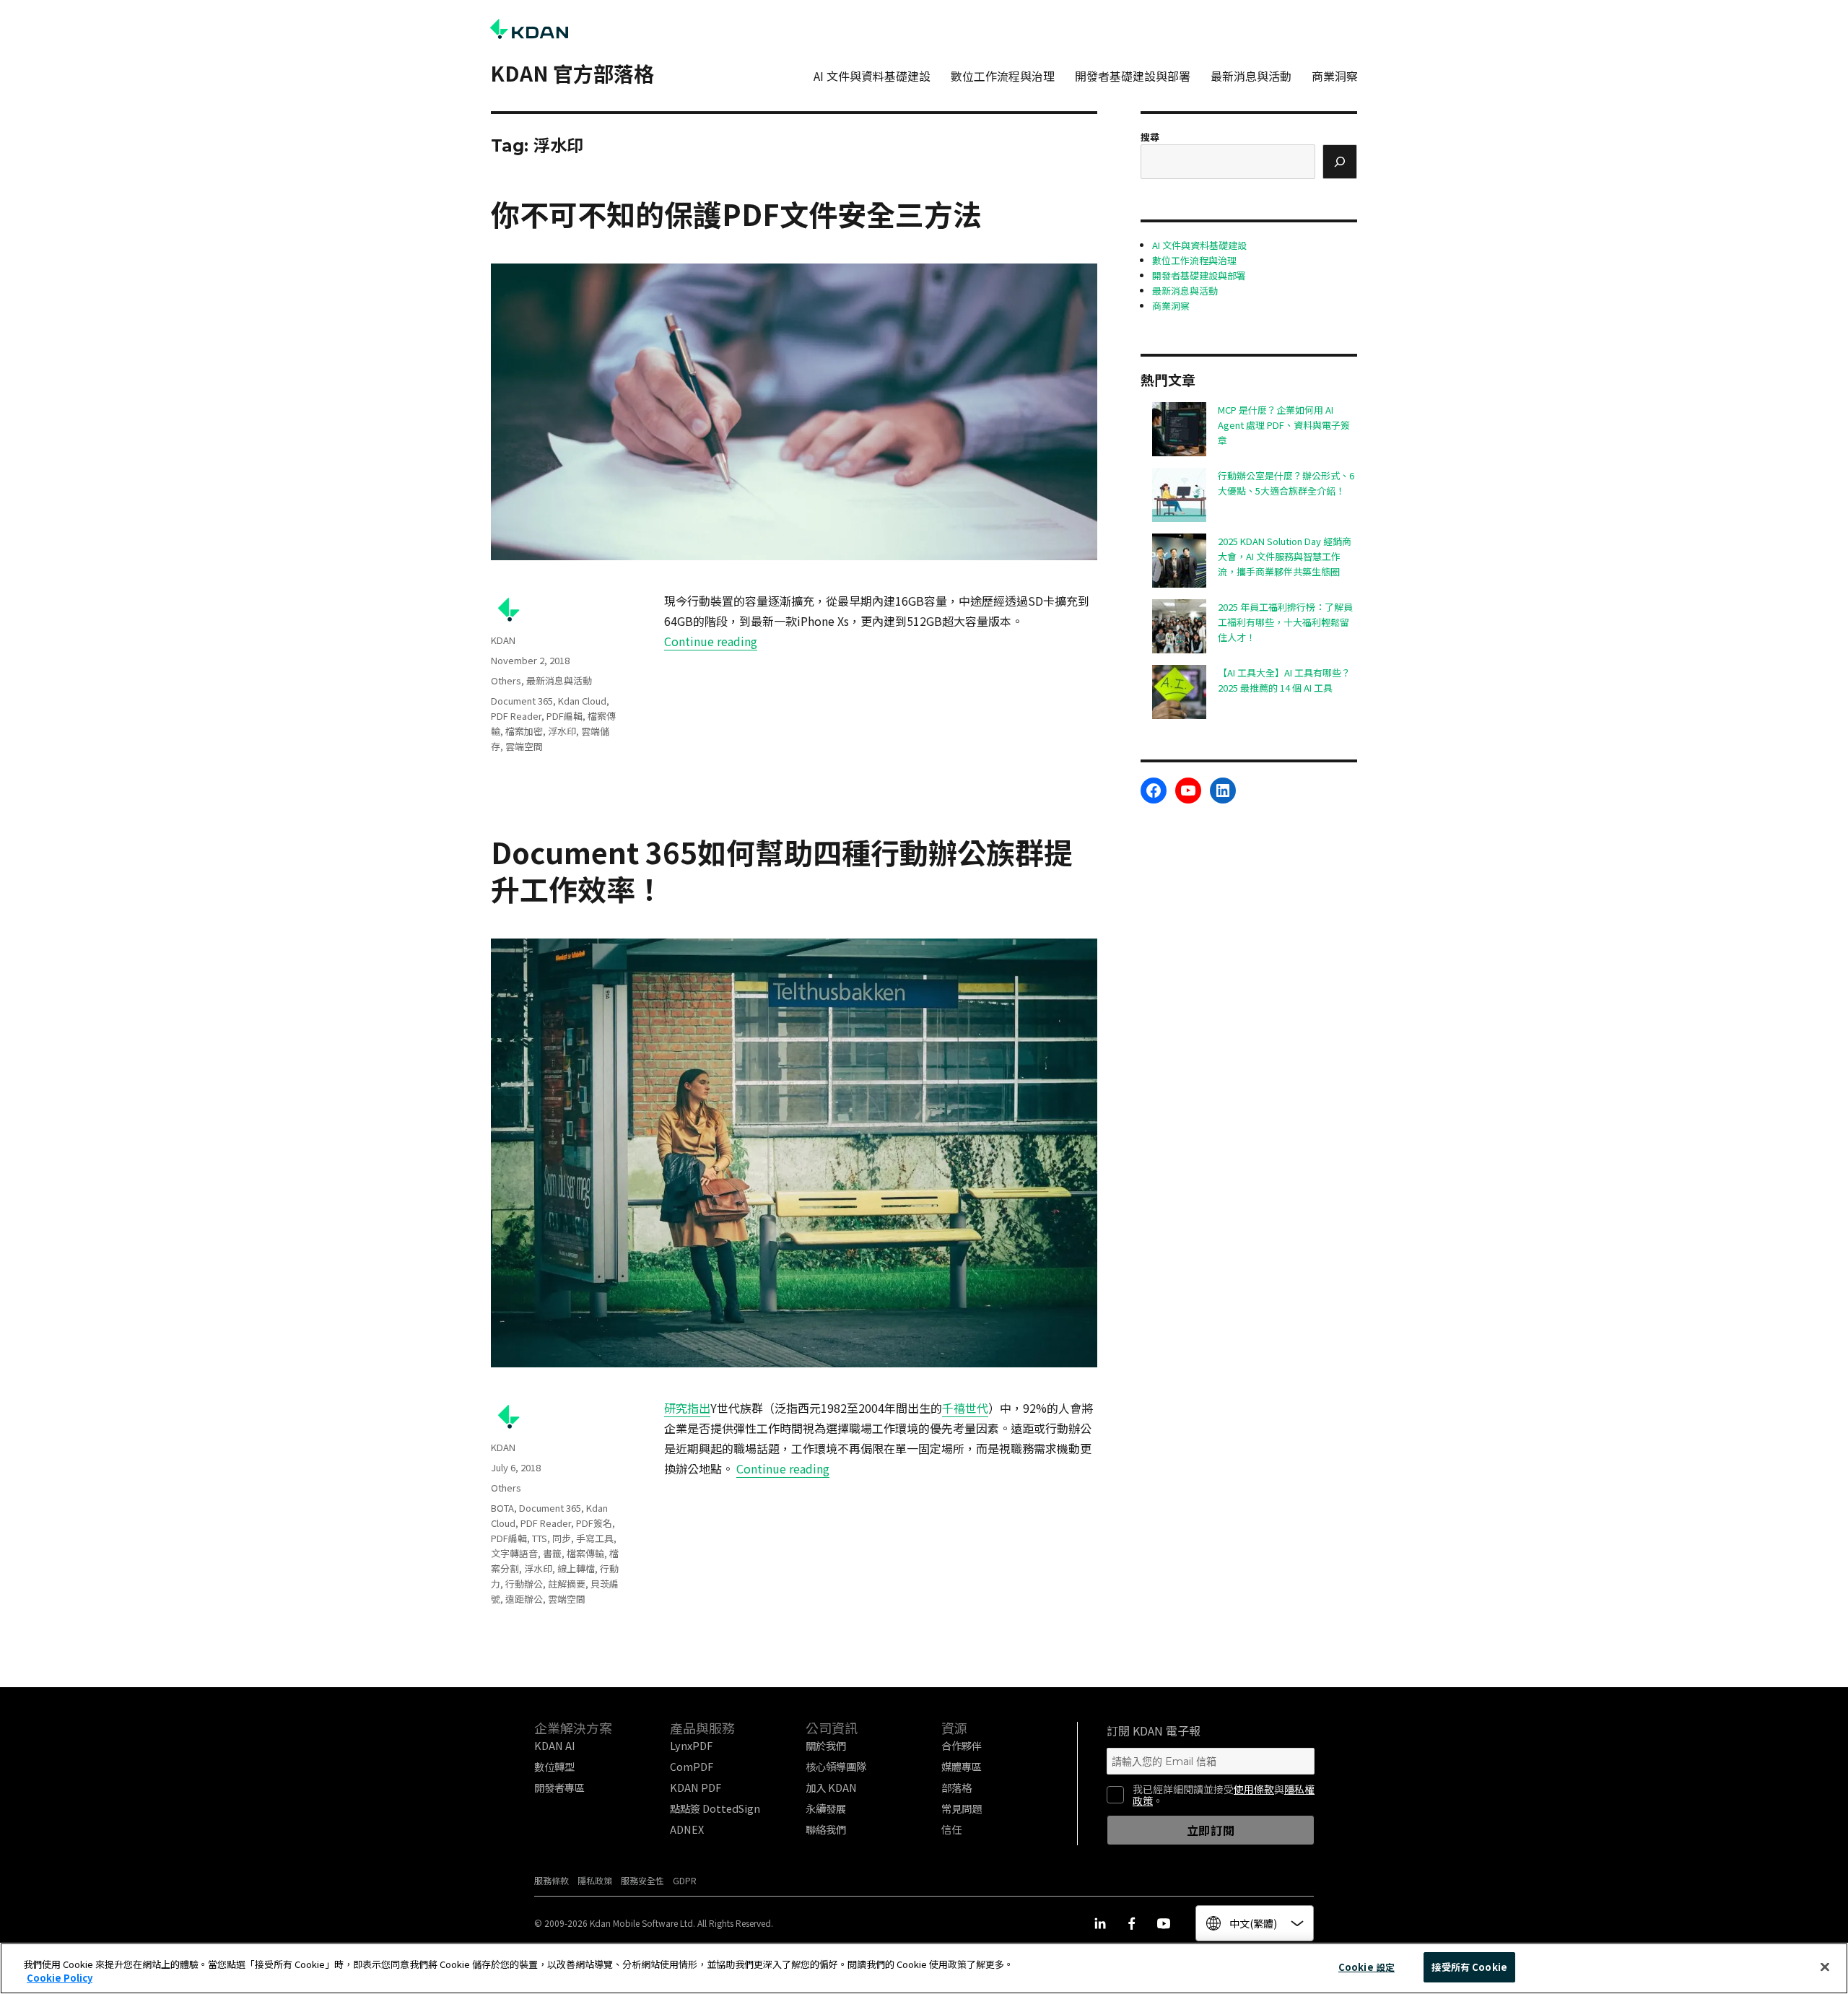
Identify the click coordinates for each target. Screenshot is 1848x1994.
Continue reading (711, 641)
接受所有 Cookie (1469, 1967)
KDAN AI (555, 1745)
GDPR (685, 1880)
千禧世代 (965, 1408)
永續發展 (826, 1808)
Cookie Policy (60, 1978)
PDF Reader (516, 716)
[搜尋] (1340, 162)
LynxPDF (691, 1745)
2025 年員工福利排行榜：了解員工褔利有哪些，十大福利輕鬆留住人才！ (1285, 622)
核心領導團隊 (836, 1766)
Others (506, 680)
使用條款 (1254, 1789)
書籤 (552, 1553)
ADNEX (687, 1829)
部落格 (956, 1787)
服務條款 (552, 1880)
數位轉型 (554, 1766)
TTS (540, 1538)
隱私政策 (595, 1880)
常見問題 (962, 1808)
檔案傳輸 (585, 1553)
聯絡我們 (826, 1829)
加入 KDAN (831, 1787)
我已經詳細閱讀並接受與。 (1224, 1795)
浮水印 (562, 731)
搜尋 (1150, 137)
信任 (951, 1829)
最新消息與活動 (1251, 76)
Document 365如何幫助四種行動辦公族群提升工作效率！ (782, 870)
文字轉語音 (514, 1553)
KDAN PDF (696, 1787)
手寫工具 (595, 1538)
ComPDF (692, 1766)
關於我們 (826, 1745)
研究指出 (687, 1408)
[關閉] (1825, 1967)
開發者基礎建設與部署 (1133, 76)
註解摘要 (567, 1584)
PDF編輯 (565, 716)
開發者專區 (559, 1787)
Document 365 (522, 701)
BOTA (502, 1508)
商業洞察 (1335, 76)
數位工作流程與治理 (1003, 76)
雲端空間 (524, 746)
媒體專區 (962, 1766)
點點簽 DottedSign (715, 1808)
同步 (562, 1538)
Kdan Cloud (582, 701)
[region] (924, 1968)
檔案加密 (524, 731)
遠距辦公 (524, 1599)
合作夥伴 (962, 1745)
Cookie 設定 (1367, 1967)
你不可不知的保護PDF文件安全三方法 (736, 214)
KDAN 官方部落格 (572, 73)
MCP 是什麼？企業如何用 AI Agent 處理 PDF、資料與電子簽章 (1284, 425)
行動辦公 (524, 1584)
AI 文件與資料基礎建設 (872, 76)
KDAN (503, 640)
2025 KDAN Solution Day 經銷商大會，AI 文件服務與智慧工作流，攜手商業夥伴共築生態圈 (1285, 556)
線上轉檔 (576, 1568)
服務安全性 (642, 1880)
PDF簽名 (594, 1523)
